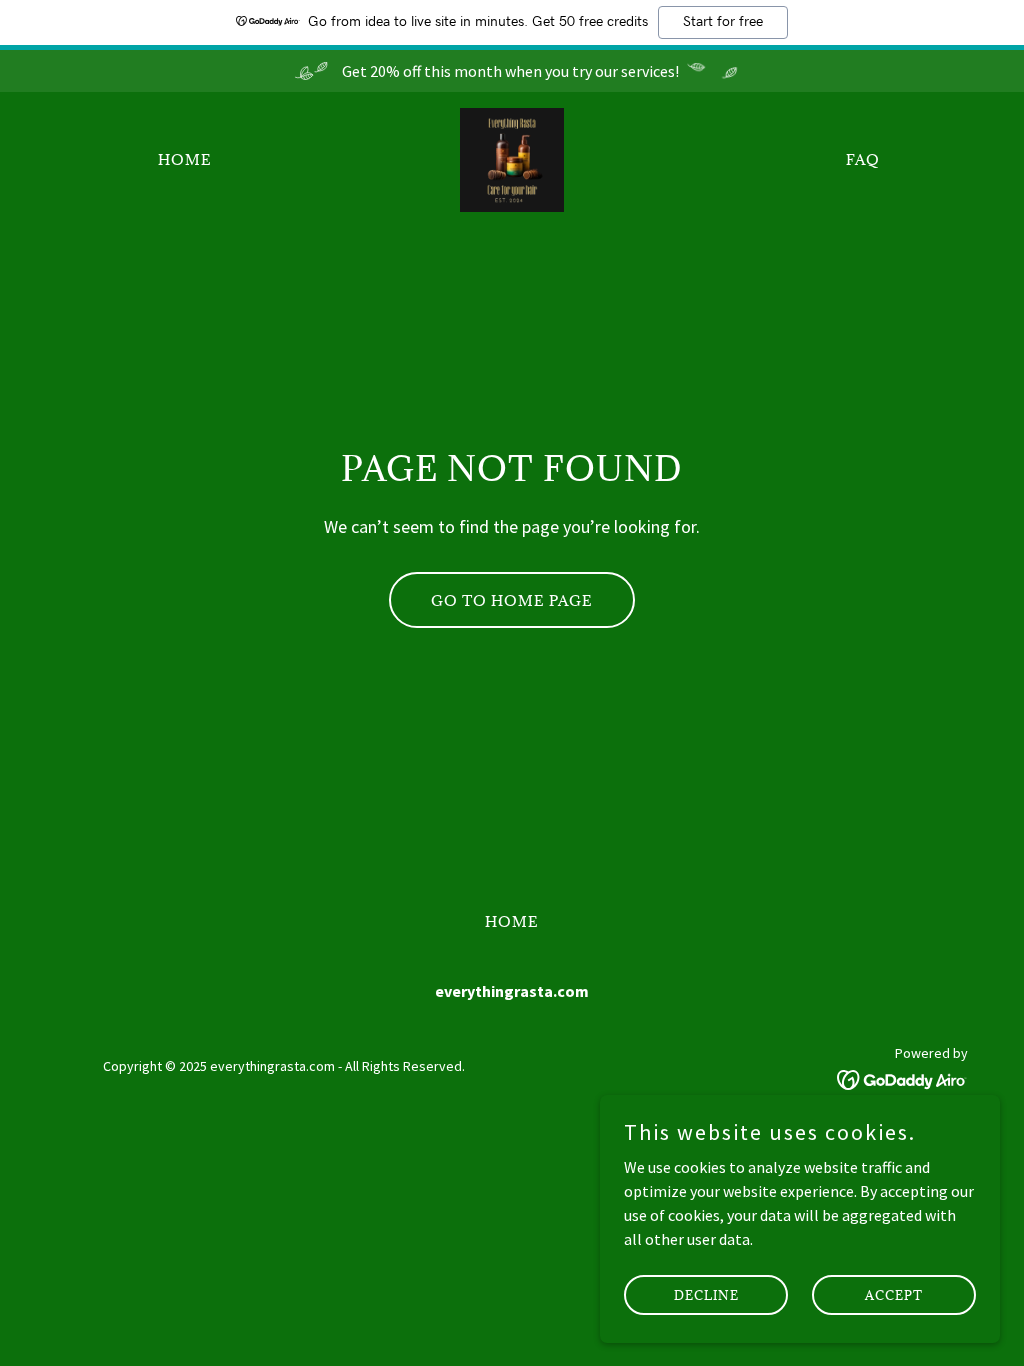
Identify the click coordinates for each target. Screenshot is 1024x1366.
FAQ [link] (863, 159)
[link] (512, 158)
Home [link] (185, 159)
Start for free (723, 22)
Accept (894, 1294)
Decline (706, 1294)
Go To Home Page (512, 600)
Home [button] (512, 921)
